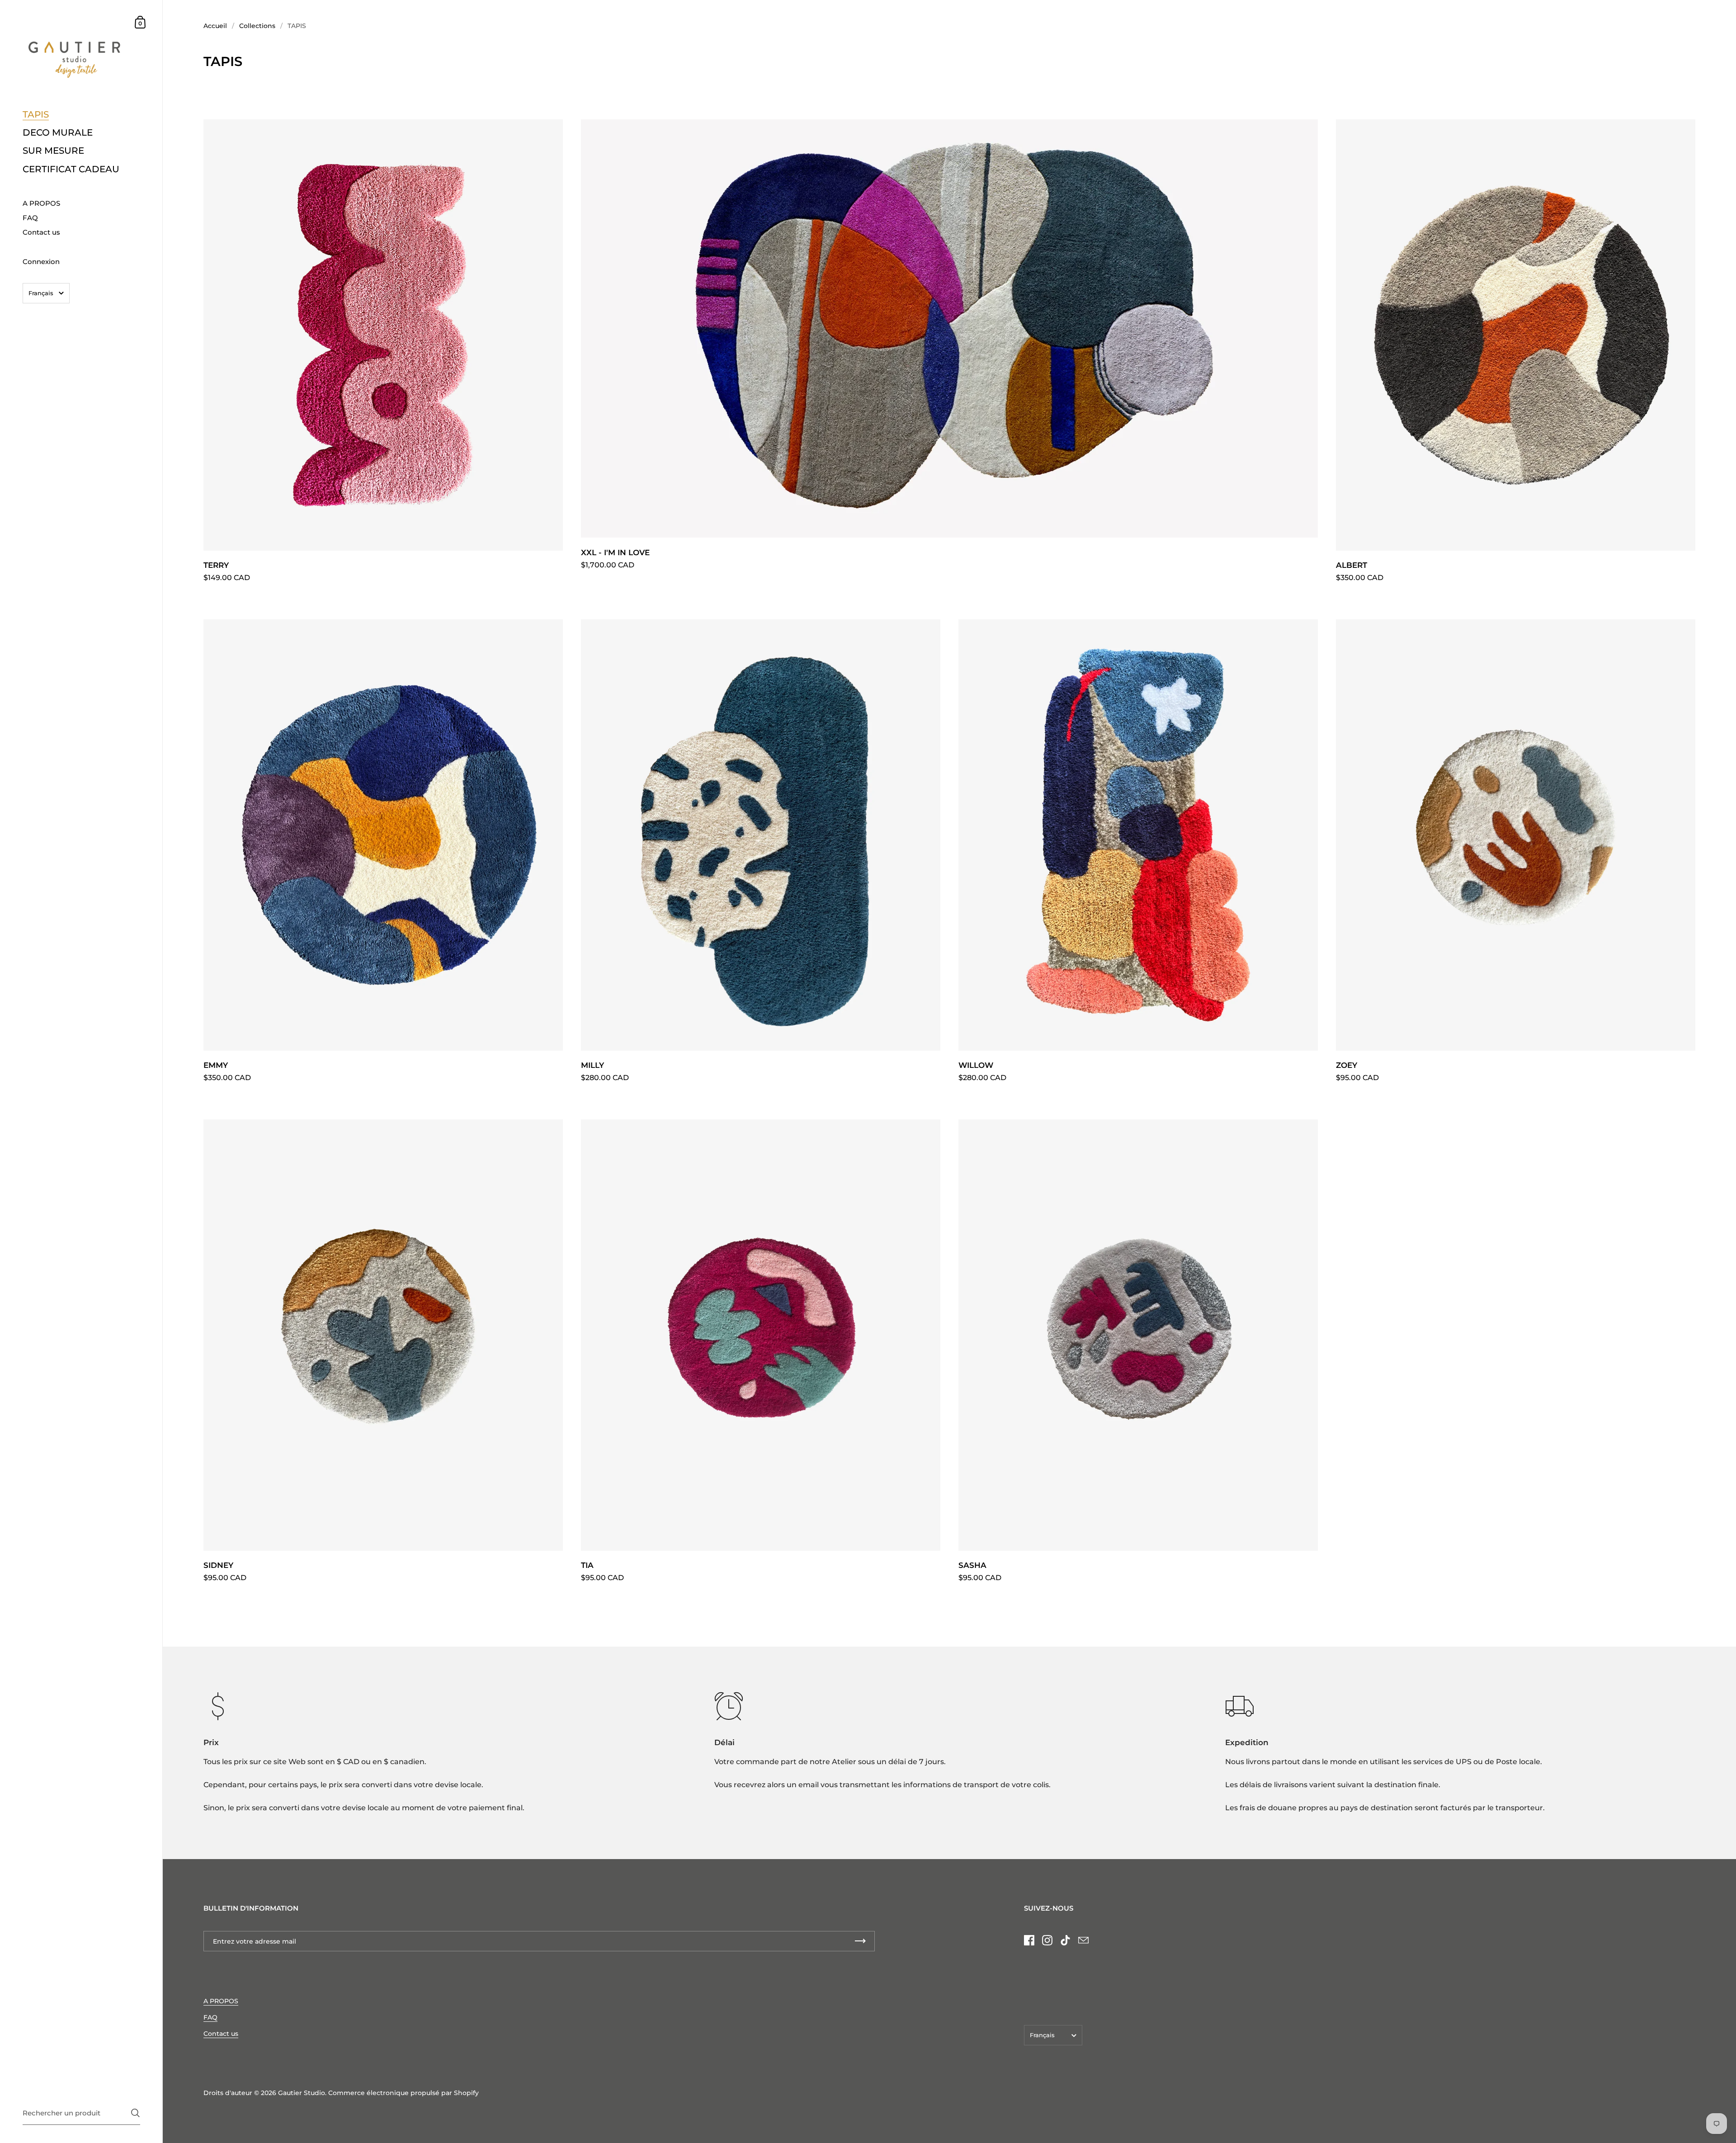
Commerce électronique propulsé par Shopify (403, 2093)
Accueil (215, 26)
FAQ (210, 2017)
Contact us (221, 2034)
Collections (257, 26)
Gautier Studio (302, 2093)
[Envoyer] (135, 2113)
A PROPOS (221, 2001)
